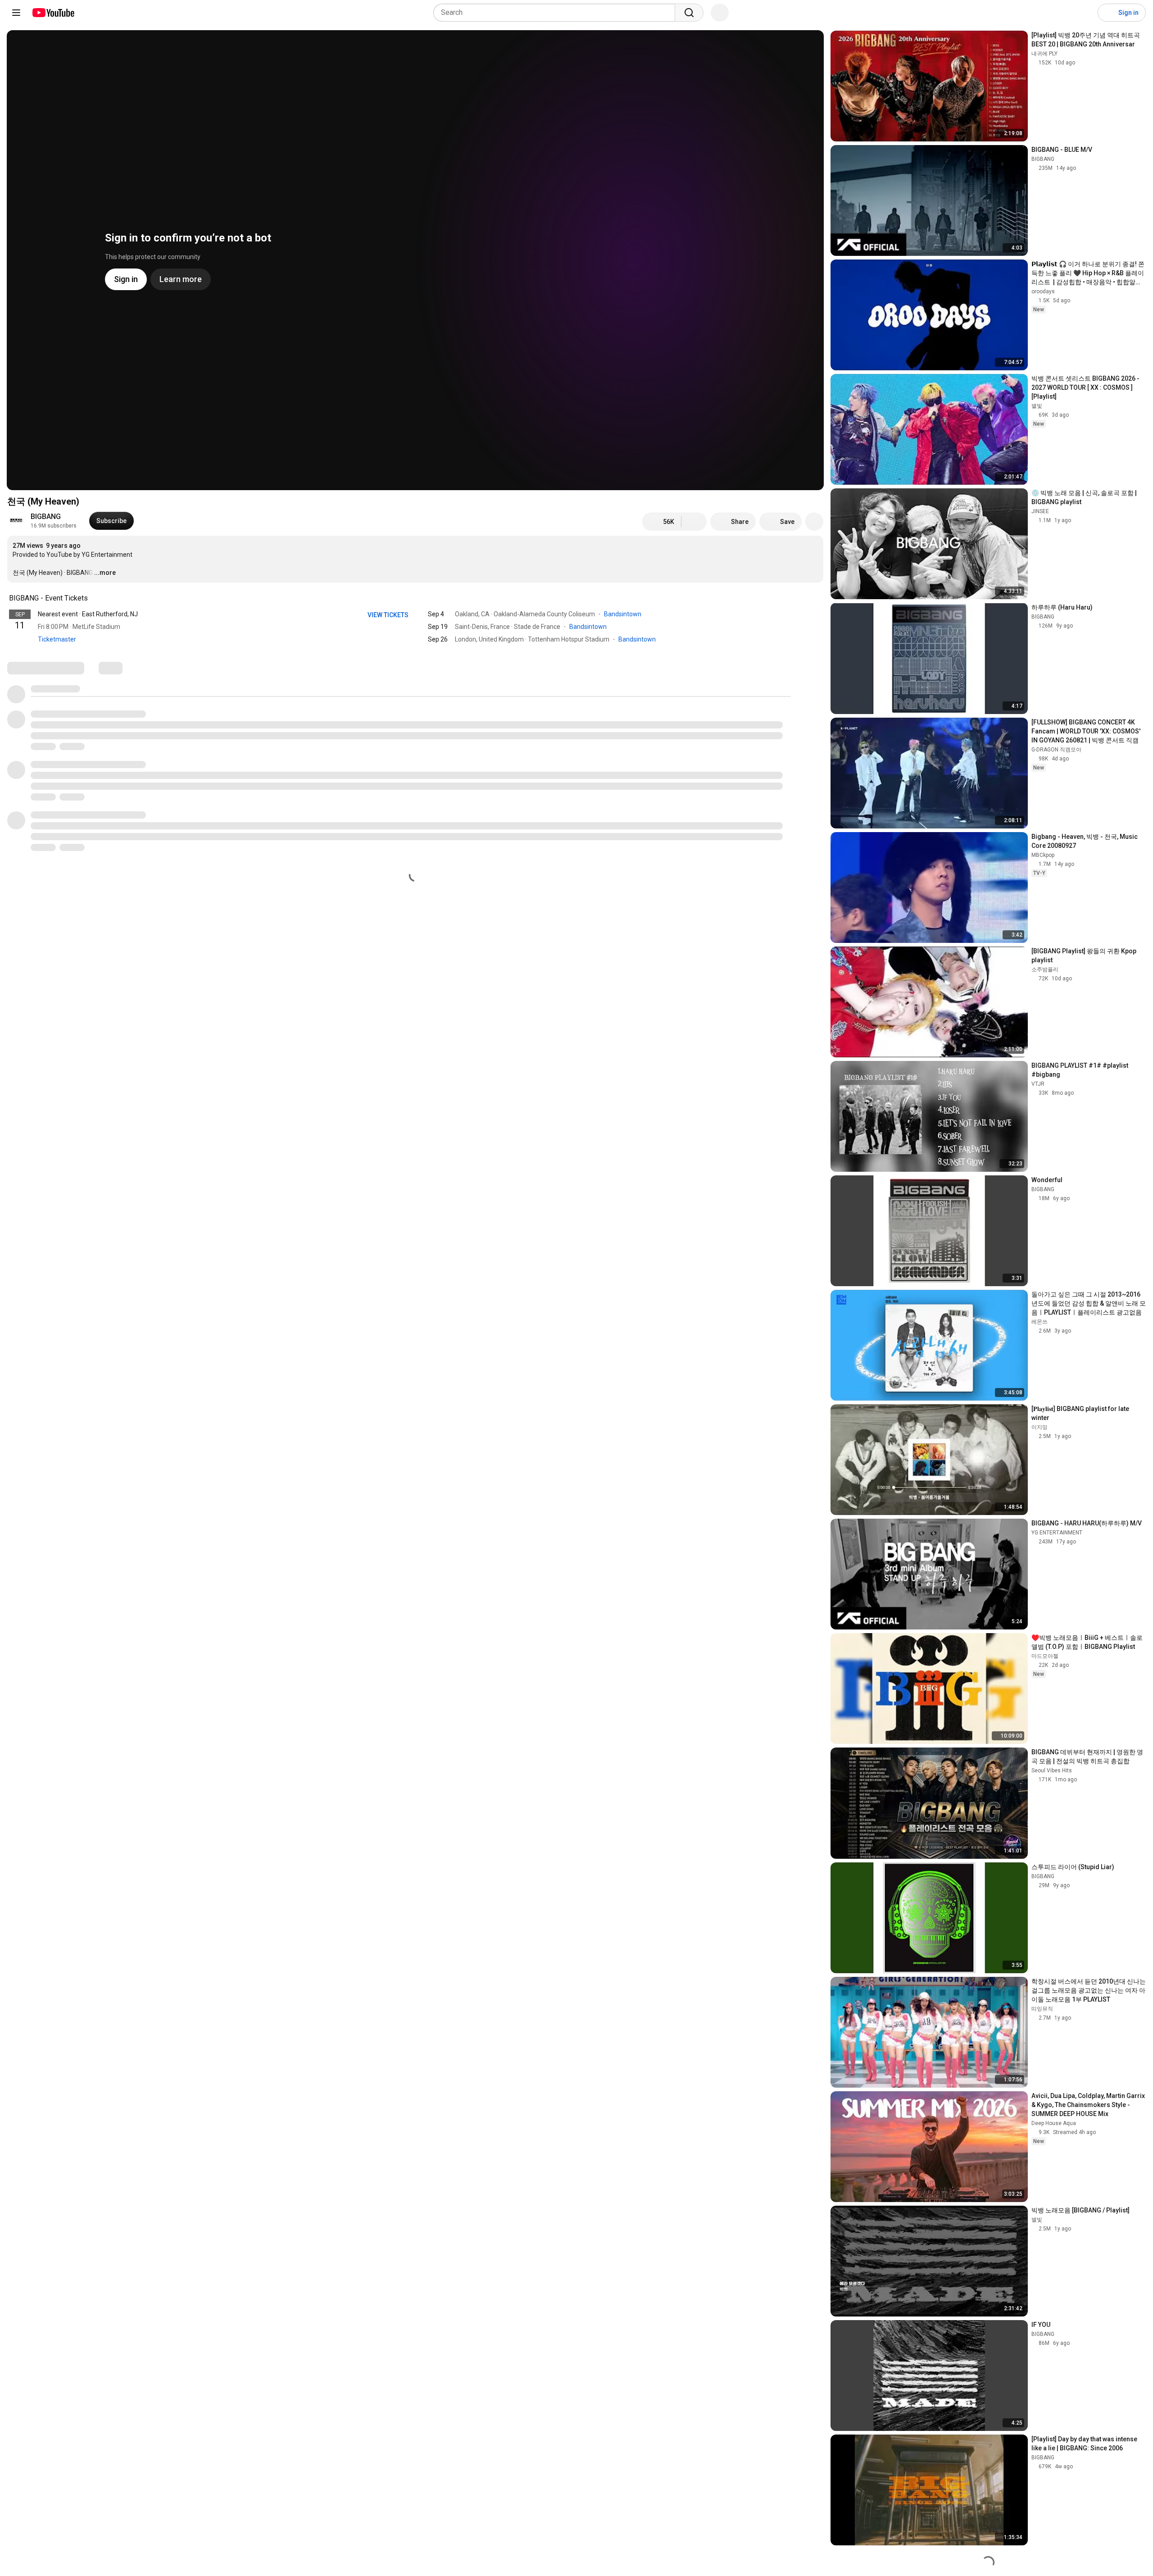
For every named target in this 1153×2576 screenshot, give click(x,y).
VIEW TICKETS (389, 615)
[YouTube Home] (53, 13)
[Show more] (415, 653)
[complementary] (93, 598)
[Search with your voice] (720, 13)
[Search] (689, 13)
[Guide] (16, 13)
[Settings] (1085, 13)
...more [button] (105, 573)
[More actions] (814, 522)
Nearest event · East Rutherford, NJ (88, 614)
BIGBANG (46, 517)
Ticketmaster (57, 639)
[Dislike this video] (694, 522)
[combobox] (557, 13)
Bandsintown (623, 614)
